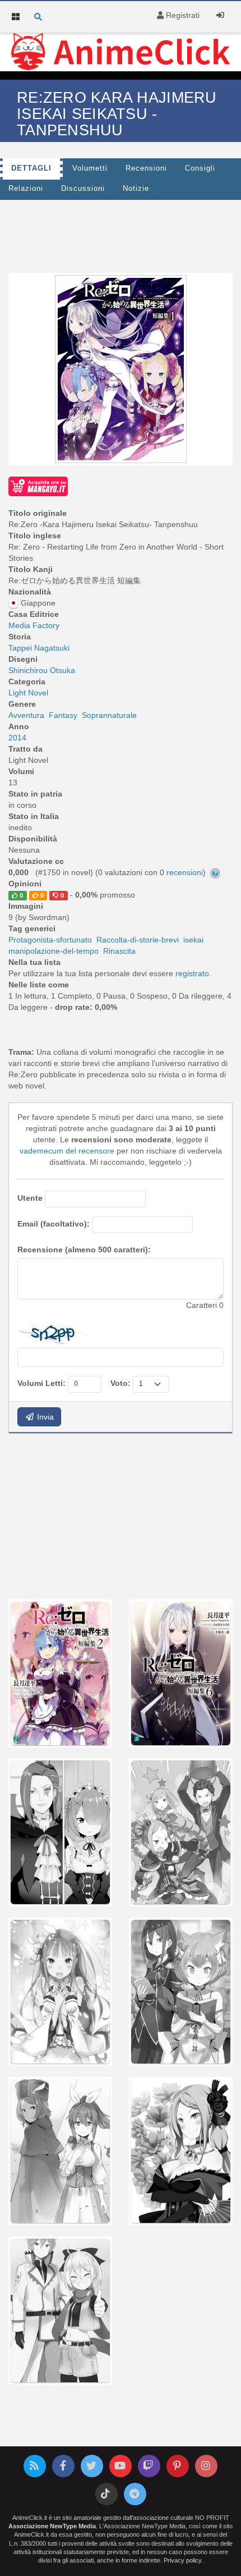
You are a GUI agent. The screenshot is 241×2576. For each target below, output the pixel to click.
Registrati (182, 15)
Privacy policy (182, 2560)
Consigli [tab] (200, 168)
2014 (17, 738)
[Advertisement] (121, 234)
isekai (193, 940)
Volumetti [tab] (90, 168)
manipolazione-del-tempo (54, 951)
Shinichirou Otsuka (42, 670)
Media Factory (34, 625)
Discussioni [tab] (83, 189)
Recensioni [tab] (146, 168)
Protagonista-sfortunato (50, 940)
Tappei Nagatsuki (39, 648)
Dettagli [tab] (31, 168)
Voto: (121, 1383)
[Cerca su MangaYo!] (38, 486)
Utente (30, 1198)
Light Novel (28, 693)
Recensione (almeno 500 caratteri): (84, 1250)
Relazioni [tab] (26, 189)
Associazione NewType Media (52, 2526)
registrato (192, 973)
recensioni (185, 872)
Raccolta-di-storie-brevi (138, 940)
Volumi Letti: (41, 1383)
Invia (44, 1417)
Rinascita (119, 951)
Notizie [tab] (136, 189)
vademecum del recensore (67, 1151)
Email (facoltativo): (54, 1224)
